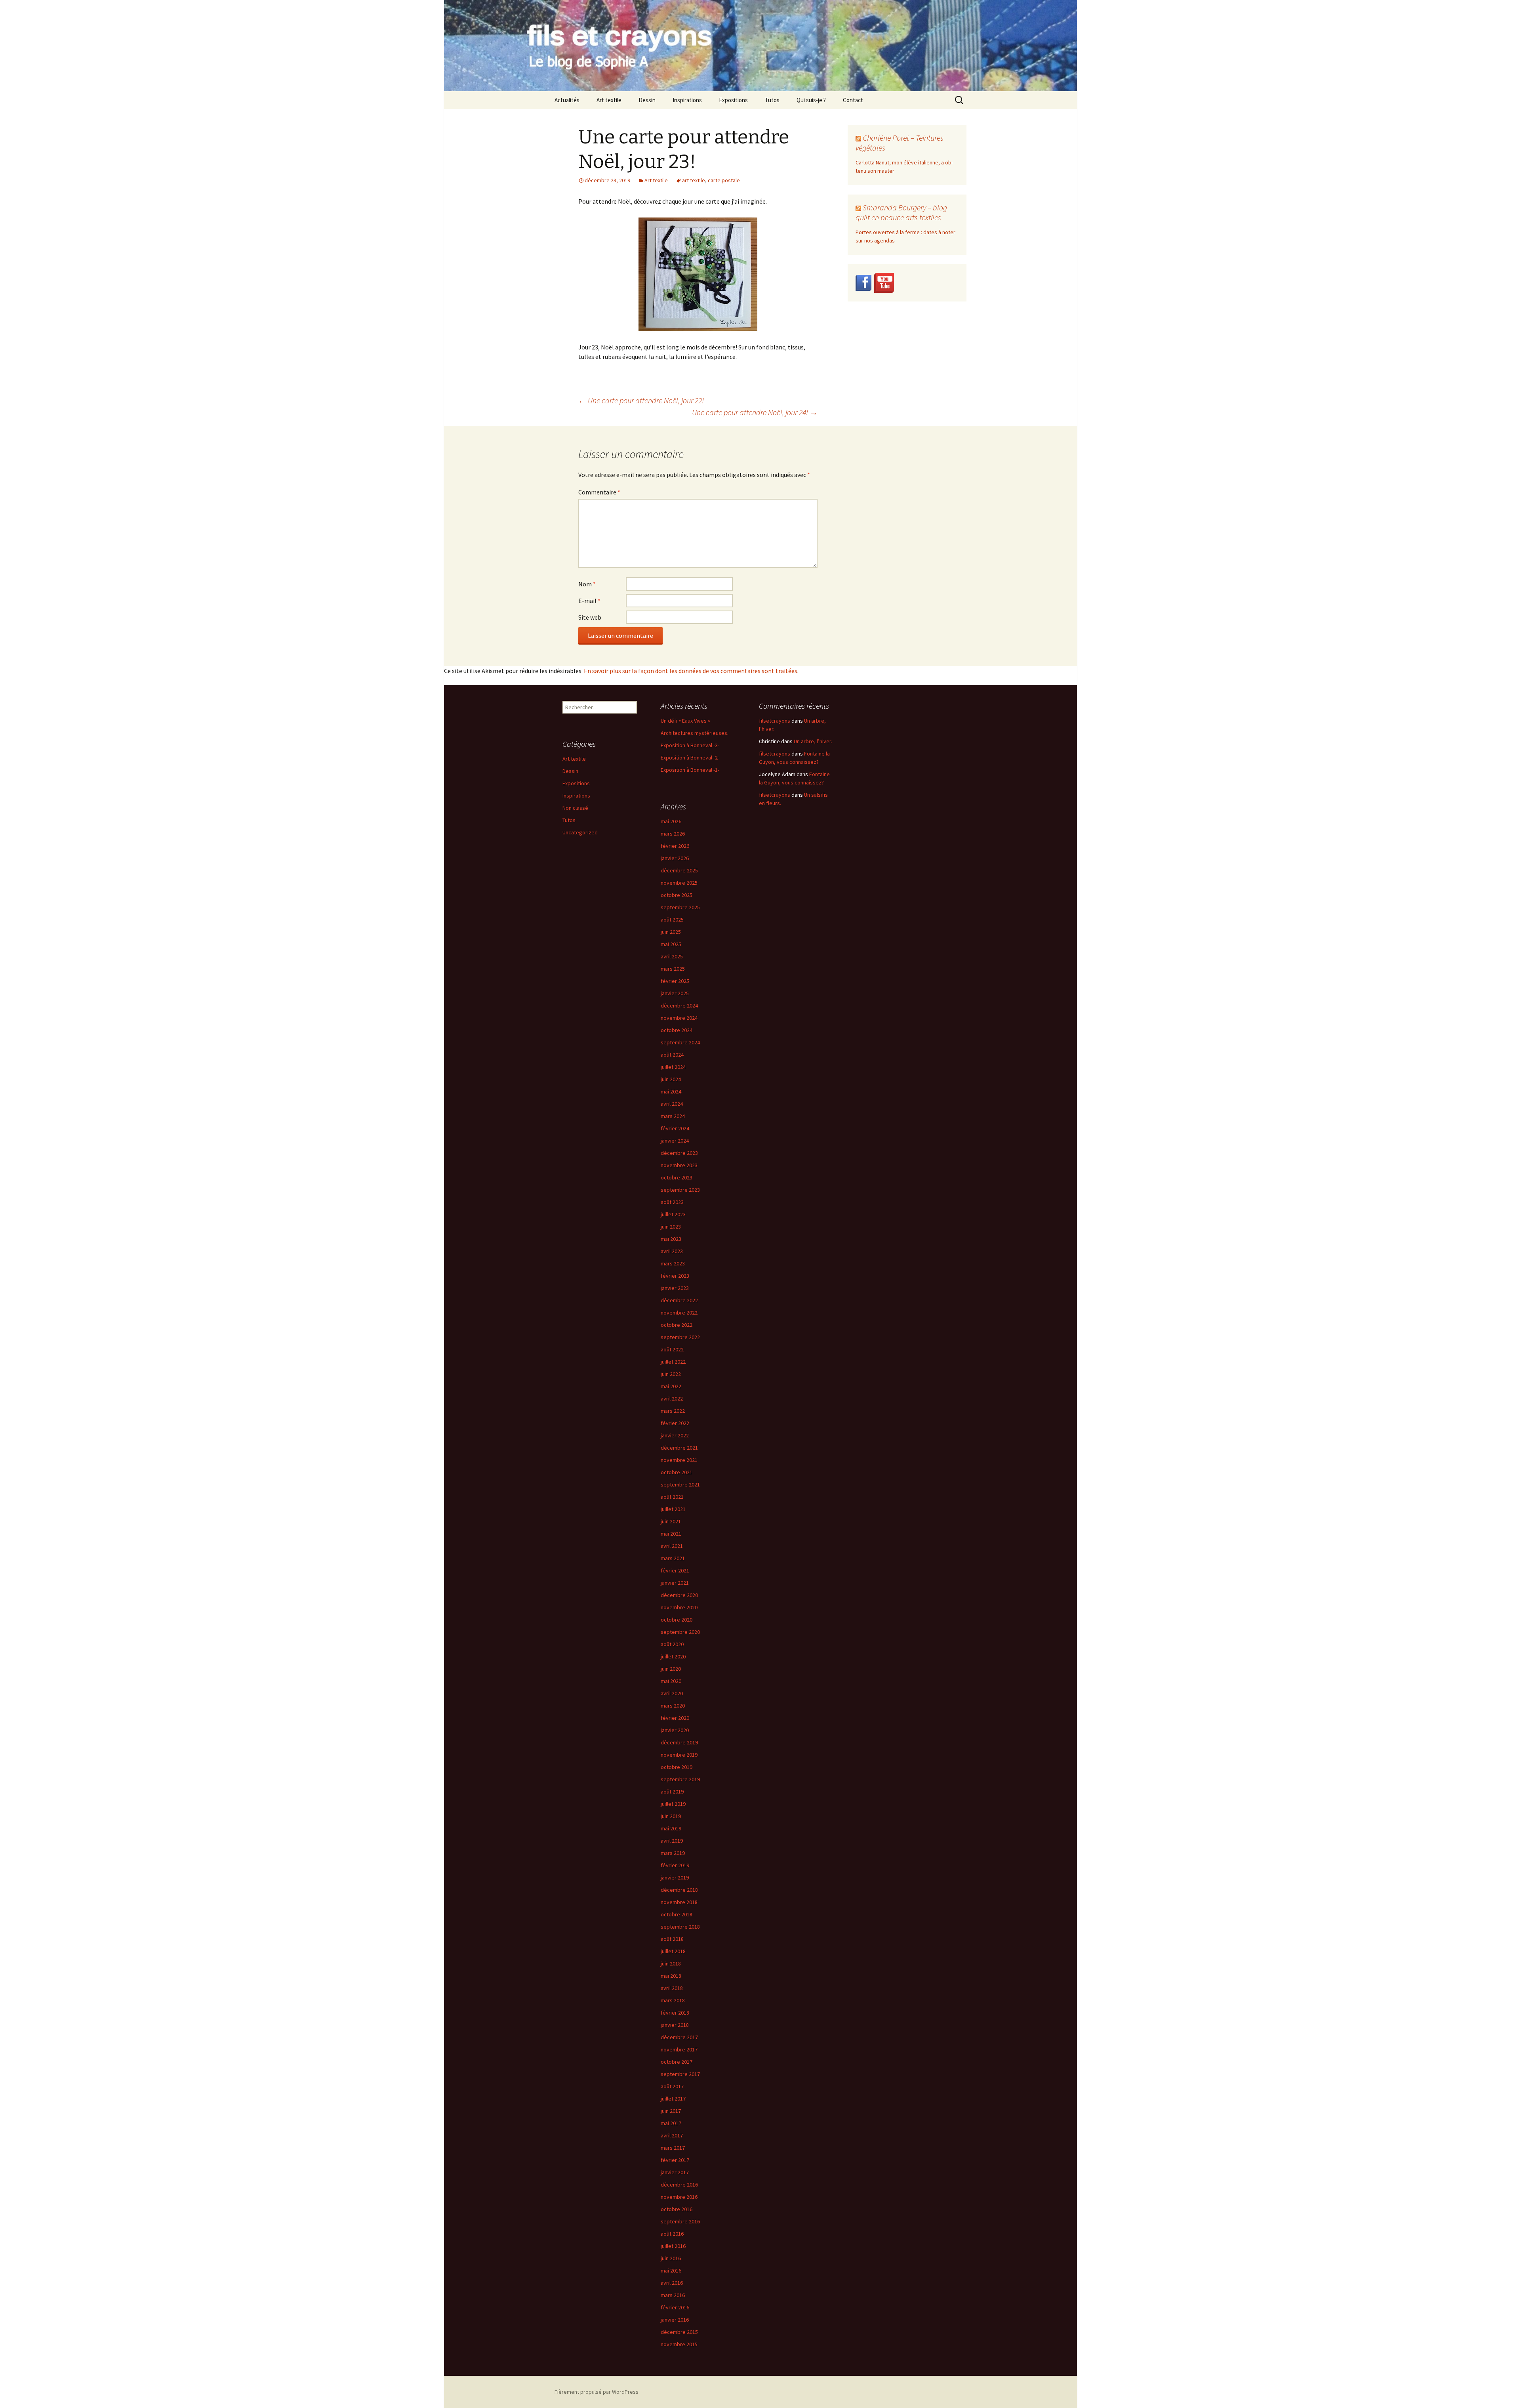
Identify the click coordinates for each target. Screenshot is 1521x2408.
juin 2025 (671, 932)
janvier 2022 (675, 1435)
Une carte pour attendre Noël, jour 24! (755, 412)
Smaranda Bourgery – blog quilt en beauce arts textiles (901, 212)
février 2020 (675, 1718)
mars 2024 (673, 1116)
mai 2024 (671, 1091)
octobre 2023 (677, 1177)
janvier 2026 (675, 858)
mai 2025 (671, 944)
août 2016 (672, 2234)
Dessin (647, 100)
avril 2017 (672, 2135)
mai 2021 (671, 1534)
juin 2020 (671, 1669)
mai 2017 (671, 2123)
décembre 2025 (679, 870)
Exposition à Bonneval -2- (690, 758)
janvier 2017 (675, 2172)
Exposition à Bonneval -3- (690, 745)
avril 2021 (672, 1546)
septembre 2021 (680, 1484)
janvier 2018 (675, 2025)
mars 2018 (673, 2000)
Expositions (733, 100)
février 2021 (675, 1570)
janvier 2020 (675, 1730)
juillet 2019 (673, 1804)
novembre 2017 (679, 2049)
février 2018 (675, 2013)
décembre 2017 (679, 2037)
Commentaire (599, 492)
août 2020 (672, 1644)
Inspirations (687, 100)
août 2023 (672, 1202)
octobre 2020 (677, 1620)
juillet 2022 (673, 1362)
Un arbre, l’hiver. (813, 741)
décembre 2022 (679, 1300)
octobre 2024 (677, 1030)
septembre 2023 (680, 1190)
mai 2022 (671, 1386)
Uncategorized (580, 832)
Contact (853, 100)
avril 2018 (672, 1988)
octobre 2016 (677, 2209)
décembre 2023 (679, 1153)
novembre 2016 (679, 2197)
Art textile (609, 100)
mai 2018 (671, 1976)
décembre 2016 (679, 2185)
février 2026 (675, 846)
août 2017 (672, 2086)
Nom (587, 584)
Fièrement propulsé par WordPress (597, 2392)
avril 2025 (672, 956)
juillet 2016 (673, 2246)
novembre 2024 (679, 1018)
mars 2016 (673, 2295)
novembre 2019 (679, 1755)
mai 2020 (671, 1681)
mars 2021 (673, 1558)
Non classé (575, 808)
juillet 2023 (673, 1214)
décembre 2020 (679, 1595)
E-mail (589, 601)
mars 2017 (673, 2148)
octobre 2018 (677, 1914)
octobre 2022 (677, 1325)
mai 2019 (671, 1828)
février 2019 (675, 1865)
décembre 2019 (679, 1742)
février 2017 (675, 2160)
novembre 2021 (679, 1460)
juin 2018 (671, 1963)
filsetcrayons (775, 721)
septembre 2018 (680, 1927)
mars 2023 (673, 1263)
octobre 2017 (677, 2062)
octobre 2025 (677, 895)
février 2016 (675, 2307)
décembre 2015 (679, 2332)
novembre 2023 (679, 1165)
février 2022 (675, 1423)
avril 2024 (672, 1104)
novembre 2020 (679, 1607)
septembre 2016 (680, 2221)
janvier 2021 (675, 1583)
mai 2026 (671, 821)
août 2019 (672, 1792)
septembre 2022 (680, 1337)
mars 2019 (673, 1853)
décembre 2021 (679, 1448)
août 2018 (672, 1939)
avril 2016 (672, 2283)
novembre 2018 (679, 1902)
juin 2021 (671, 1521)
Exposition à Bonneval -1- (690, 770)
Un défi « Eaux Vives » (685, 721)
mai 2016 (671, 2271)
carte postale (724, 180)
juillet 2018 (673, 1951)
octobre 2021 (677, 1472)
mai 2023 (671, 1239)
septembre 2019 (680, 1779)
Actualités (567, 100)
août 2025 (672, 920)
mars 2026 (673, 834)
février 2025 (675, 981)
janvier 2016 (675, 2320)
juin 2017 (671, 2111)
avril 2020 (672, 1693)
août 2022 (672, 1349)
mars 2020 (673, 1706)
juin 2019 (671, 1816)
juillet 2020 (673, 1656)
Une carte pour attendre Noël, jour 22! (641, 400)
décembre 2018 (679, 1890)
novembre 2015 (679, 2344)
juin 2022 (671, 1374)
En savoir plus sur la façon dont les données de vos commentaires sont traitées (691, 671)
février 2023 (675, 1276)
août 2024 (672, 1055)
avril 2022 (672, 1399)
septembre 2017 (680, 2074)
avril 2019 (672, 1841)
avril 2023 (672, 1251)
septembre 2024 (680, 1042)
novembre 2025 (679, 883)
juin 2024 (671, 1079)
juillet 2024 (673, 1067)
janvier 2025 (675, 993)
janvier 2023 (675, 1288)
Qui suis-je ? (811, 100)
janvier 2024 (675, 1141)
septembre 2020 (680, 1632)
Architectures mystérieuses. (695, 733)
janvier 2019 (675, 1878)
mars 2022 (673, 1411)
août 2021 (672, 1497)
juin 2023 (671, 1227)
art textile (694, 180)
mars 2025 (673, 969)
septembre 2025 (680, 907)
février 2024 (675, 1128)
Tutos (772, 100)
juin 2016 (671, 2258)
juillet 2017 (673, 2099)
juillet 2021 (673, 1509)
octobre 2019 (677, 1767)
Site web (590, 617)
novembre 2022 (679, 1313)
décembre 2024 (679, 1006)
